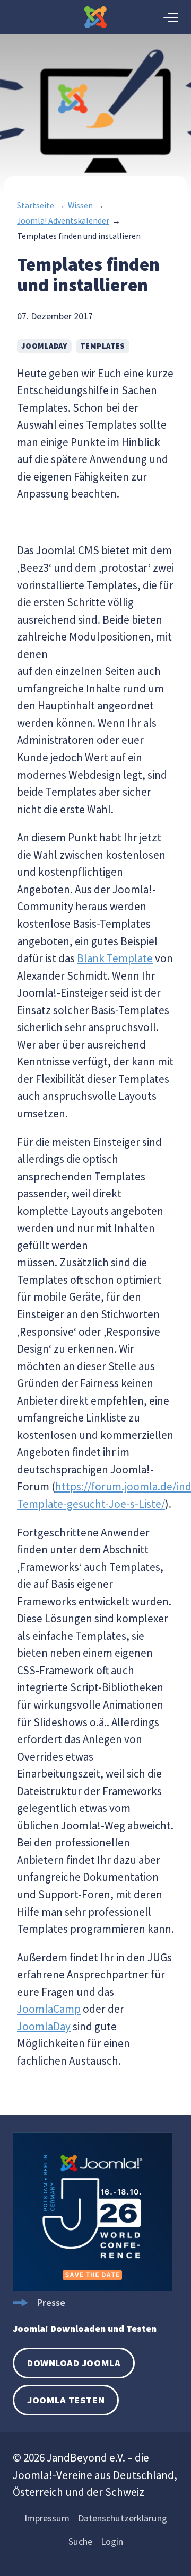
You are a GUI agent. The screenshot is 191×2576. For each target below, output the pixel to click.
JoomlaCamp (49, 2009)
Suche (80, 2541)
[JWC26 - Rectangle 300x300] (92, 2288)
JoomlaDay (44, 346)
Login (112, 2541)
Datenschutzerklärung (123, 2518)
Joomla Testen (66, 2400)
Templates (103, 346)
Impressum (47, 2518)
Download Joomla (74, 2363)
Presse (51, 2302)
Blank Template (115, 958)
